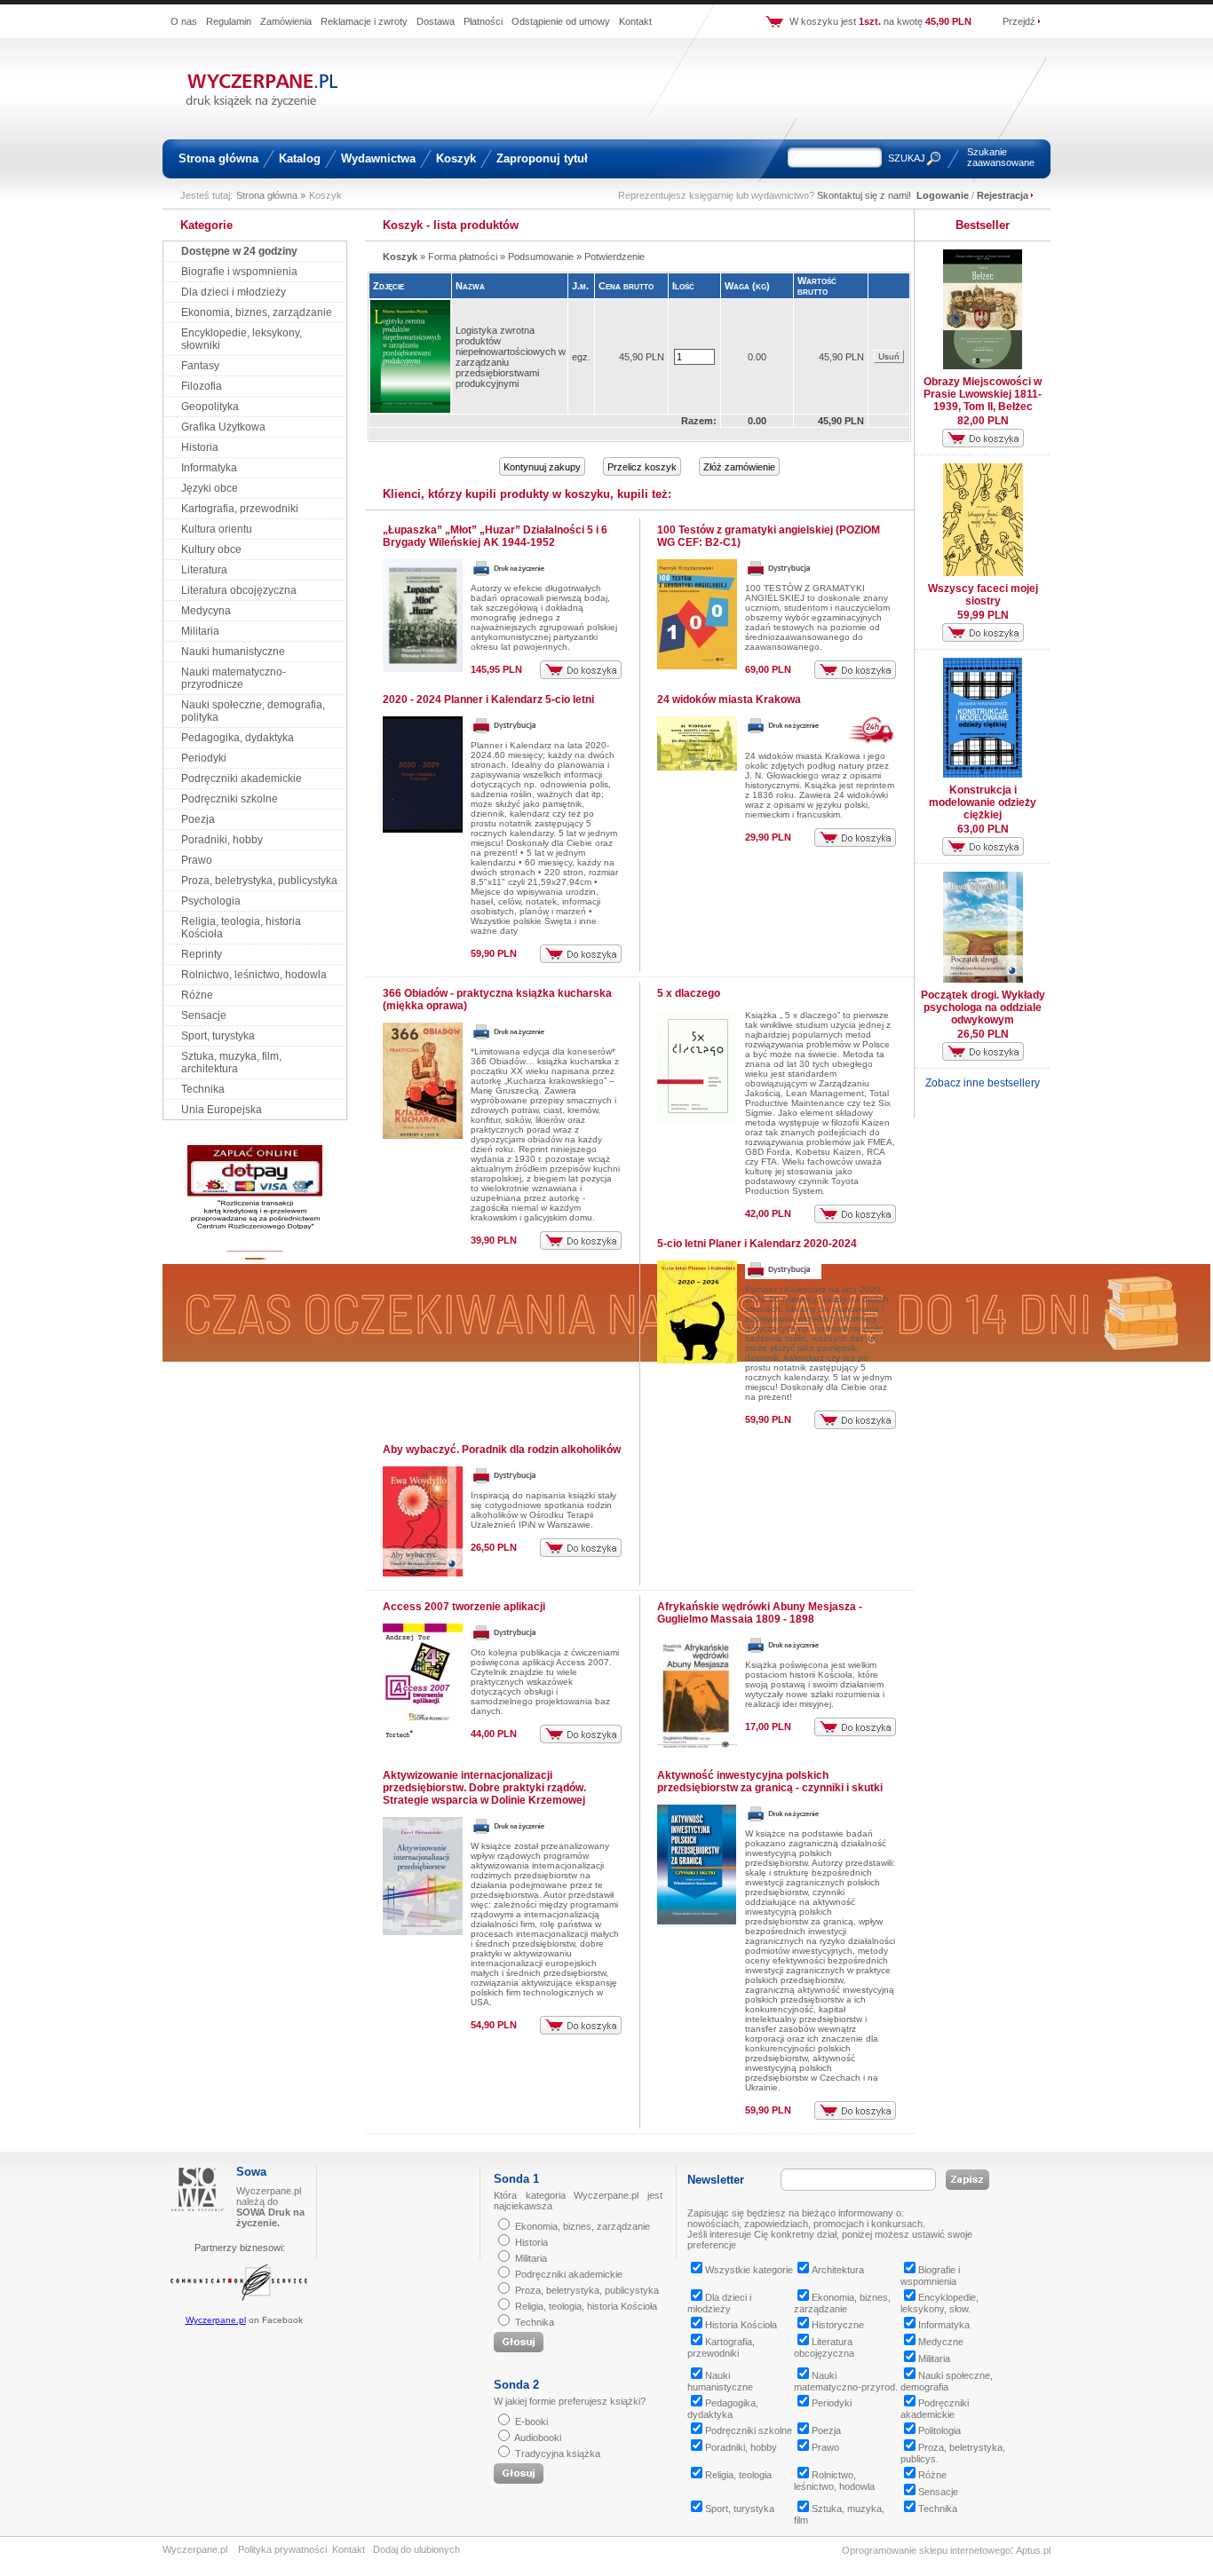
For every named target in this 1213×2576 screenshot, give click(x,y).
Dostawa (436, 21)
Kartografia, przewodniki (240, 509)
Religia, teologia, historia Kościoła (586, 2306)
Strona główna (218, 158)
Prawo (197, 860)
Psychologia (211, 901)
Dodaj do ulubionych (416, 2549)
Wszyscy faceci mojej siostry (983, 595)
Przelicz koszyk (642, 467)
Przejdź (1019, 21)
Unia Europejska (222, 1110)
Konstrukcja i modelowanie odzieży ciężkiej (983, 802)
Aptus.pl (1033, 2550)
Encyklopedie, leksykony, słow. (939, 2303)
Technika (203, 1089)
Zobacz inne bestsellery (983, 1083)
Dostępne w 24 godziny (239, 251)
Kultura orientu (217, 529)
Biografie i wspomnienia (239, 272)
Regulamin (229, 21)
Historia (200, 447)
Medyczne (941, 2342)
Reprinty (202, 954)
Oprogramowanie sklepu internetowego (926, 2550)
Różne (197, 995)
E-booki (531, 2422)
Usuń (889, 356)
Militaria (200, 631)
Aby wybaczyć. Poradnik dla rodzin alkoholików (502, 1450)
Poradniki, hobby (222, 840)
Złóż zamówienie (739, 467)
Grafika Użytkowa (223, 427)
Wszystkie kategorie (749, 2270)
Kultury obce (211, 549)
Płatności (483, 21)
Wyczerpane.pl (216, 2320)
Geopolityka (210, 407)
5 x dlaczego (689, 993)
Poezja (198, 819)
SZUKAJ (907, 158)
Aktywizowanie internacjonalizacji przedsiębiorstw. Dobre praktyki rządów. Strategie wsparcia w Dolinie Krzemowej (484, 1788)
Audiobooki (538, 2438)
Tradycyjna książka (558, 2454)
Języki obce (210, 488)
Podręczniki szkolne (230, 799)
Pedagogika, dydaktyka (238, 738)
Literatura (204, 570)
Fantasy (200, 366)
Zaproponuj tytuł (542, 158)
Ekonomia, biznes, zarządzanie (257, 312)
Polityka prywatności (282, 2549)
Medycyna (206, 611)
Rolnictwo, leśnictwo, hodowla (254, 975)
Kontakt (635, 21)
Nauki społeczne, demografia (947, 2381)
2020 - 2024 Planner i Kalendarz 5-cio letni (488, 699)
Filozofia (202, 386)
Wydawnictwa (378, 158)
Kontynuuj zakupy (542, 467)
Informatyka (209, 468)
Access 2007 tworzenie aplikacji (464, 1607)
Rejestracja (1003, 195)
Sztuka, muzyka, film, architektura (231, 1063)
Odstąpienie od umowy (561, 21)
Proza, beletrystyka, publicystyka (259, 881)
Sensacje (204, 1015)
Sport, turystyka (218, 1036)
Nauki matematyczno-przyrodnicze (234, 678)
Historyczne (838, 2325)
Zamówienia (286, 21)
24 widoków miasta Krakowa (729, 699)
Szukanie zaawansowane (1001, 157)
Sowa (251, 2172)
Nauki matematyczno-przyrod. (846, 2381)
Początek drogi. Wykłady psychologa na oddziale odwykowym (983, 1007)
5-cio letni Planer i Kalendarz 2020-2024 (757, 1244)
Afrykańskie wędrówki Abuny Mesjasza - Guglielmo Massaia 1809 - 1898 (760, 1613)
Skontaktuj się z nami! (864, 195)
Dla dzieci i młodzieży (234, 292)
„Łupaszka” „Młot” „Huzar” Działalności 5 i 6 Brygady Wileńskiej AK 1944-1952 (495, 536)
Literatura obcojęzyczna (239, 590)
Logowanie (943, 195)
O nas (184, 21)
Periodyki (204, 758)
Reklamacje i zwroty (364, 21)
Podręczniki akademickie (242, 778)
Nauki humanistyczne (233, 652)
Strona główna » (271, 195)
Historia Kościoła (741, 2325)
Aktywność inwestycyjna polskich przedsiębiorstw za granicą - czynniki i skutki (770, 1782)
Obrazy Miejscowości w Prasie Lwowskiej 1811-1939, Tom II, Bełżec (983, 394)
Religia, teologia (738, 2475)
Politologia (939, 2430)
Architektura (838, 2270)
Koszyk (456, 158)
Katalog (300, 158)
